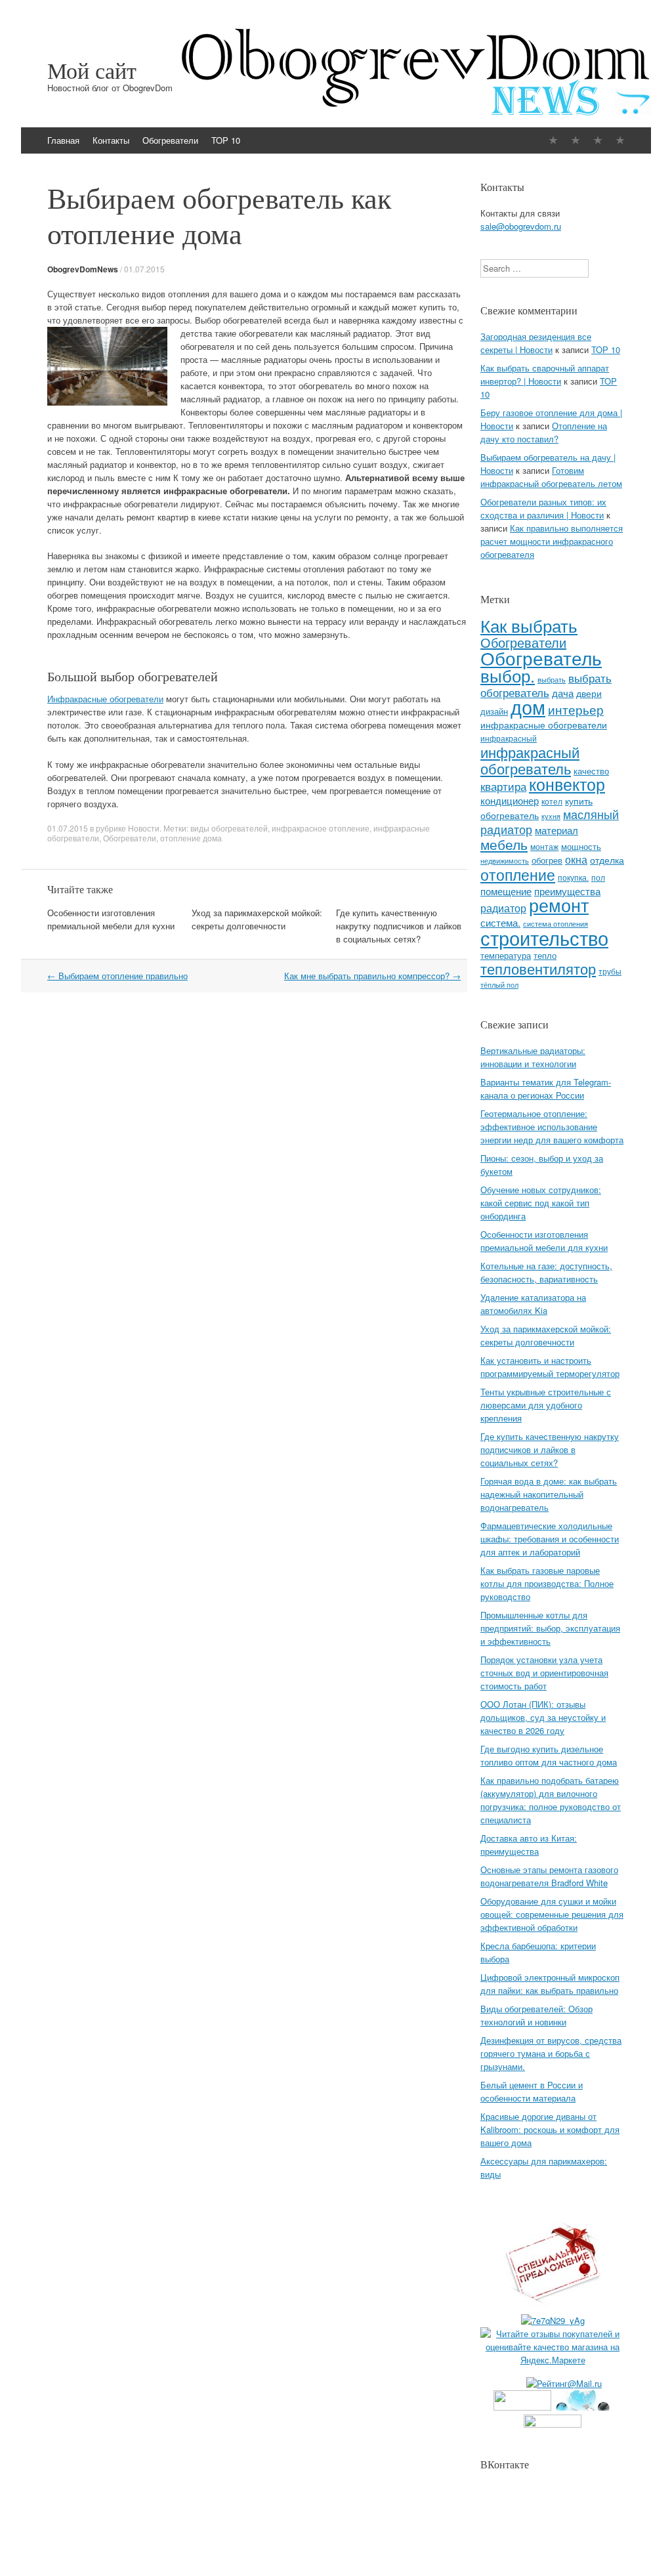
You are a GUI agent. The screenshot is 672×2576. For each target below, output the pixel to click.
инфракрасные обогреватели (544, 725)
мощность (581, 846)
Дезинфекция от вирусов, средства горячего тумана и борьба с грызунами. (551, 2053)
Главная (63, 140)
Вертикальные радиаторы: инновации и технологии (533, 1057)
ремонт (559, 905)
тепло (545, 955)
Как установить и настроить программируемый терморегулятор (550, 1367)
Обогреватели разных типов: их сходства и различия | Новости (543, 508)
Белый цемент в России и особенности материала (532, 2091)
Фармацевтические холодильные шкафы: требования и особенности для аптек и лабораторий (550, 1539)
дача (563, 693)
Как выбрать (529, 625)
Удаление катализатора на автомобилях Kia (533, 1304)
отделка (607, 860)
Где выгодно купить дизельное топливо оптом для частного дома (549, 1755)
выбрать (552, 679)
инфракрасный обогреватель (530, 760)
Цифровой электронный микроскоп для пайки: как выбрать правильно (550, 1984)
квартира (503, 786)
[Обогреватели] (598, 140)
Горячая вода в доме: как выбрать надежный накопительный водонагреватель (549, 1494)
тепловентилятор (538, 968)
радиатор (503, 908)
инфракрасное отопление (321, 828)
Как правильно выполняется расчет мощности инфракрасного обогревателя (552, 541)
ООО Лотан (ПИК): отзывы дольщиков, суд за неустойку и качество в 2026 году (543, 1717)
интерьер (576, 709)
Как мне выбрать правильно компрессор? (372, 976)
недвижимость (505, 861)
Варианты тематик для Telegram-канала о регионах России (546, 1088)
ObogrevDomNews (83, 269)
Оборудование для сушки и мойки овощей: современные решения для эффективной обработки (552, 1914)
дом (528, 707)
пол (598, 877)
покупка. (573, 877)
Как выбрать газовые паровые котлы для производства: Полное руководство (547, 1583)
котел (552, 801)
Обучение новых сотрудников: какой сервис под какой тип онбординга (541, 1203)
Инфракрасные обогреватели (105, 699)
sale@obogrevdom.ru (521, 226)
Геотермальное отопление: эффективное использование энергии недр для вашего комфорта (552, 1127)
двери (589, 693)
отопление (518, 874)
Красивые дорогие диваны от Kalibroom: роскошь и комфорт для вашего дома (550, 2129)
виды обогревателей (229, 828)
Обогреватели (170, 140)
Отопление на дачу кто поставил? (544, 432)
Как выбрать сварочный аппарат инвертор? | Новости (545, 374)
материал (556, 830)
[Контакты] (576, 140)
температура (506, 955)
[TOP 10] (620, 140)
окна (576, 859)
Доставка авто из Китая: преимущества (529, 1845)
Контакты (111, 140)
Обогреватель (541, 657)
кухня (551, 816)
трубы (610, 971)
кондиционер (510, 800)
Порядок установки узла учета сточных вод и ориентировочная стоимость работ (544, 1673)
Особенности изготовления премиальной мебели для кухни (111, 919)
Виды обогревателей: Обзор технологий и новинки (536, 2015)
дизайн (494, 711)
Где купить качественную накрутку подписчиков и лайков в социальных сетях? (399, 926)
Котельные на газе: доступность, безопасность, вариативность (546, 1272)
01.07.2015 (144, 269)
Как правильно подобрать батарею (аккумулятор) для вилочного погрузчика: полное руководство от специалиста (551, 1800)
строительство (544, 937)
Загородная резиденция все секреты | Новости (536, 343)
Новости (144, 828)
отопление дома (191, 838)
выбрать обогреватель (546, 685)
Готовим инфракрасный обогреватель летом (551, 477)
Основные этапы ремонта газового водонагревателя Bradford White (549, 1876)
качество (591, 771)
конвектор (567, 784)
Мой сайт (92, 70)
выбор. (508, 675)
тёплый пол (499, 985)
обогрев (547, 860)
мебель (504, 844)
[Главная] (553, 140)
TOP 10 (226, 140)
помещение (506, 891)
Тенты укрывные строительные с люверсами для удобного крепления (546, 1405)
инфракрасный (509, 738)
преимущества (567, 891)
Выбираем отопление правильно (117, 976)
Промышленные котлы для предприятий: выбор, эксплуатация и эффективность (550, 1628)
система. (500, 922)
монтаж (544, 847)
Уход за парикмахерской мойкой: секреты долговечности (257, 919)
